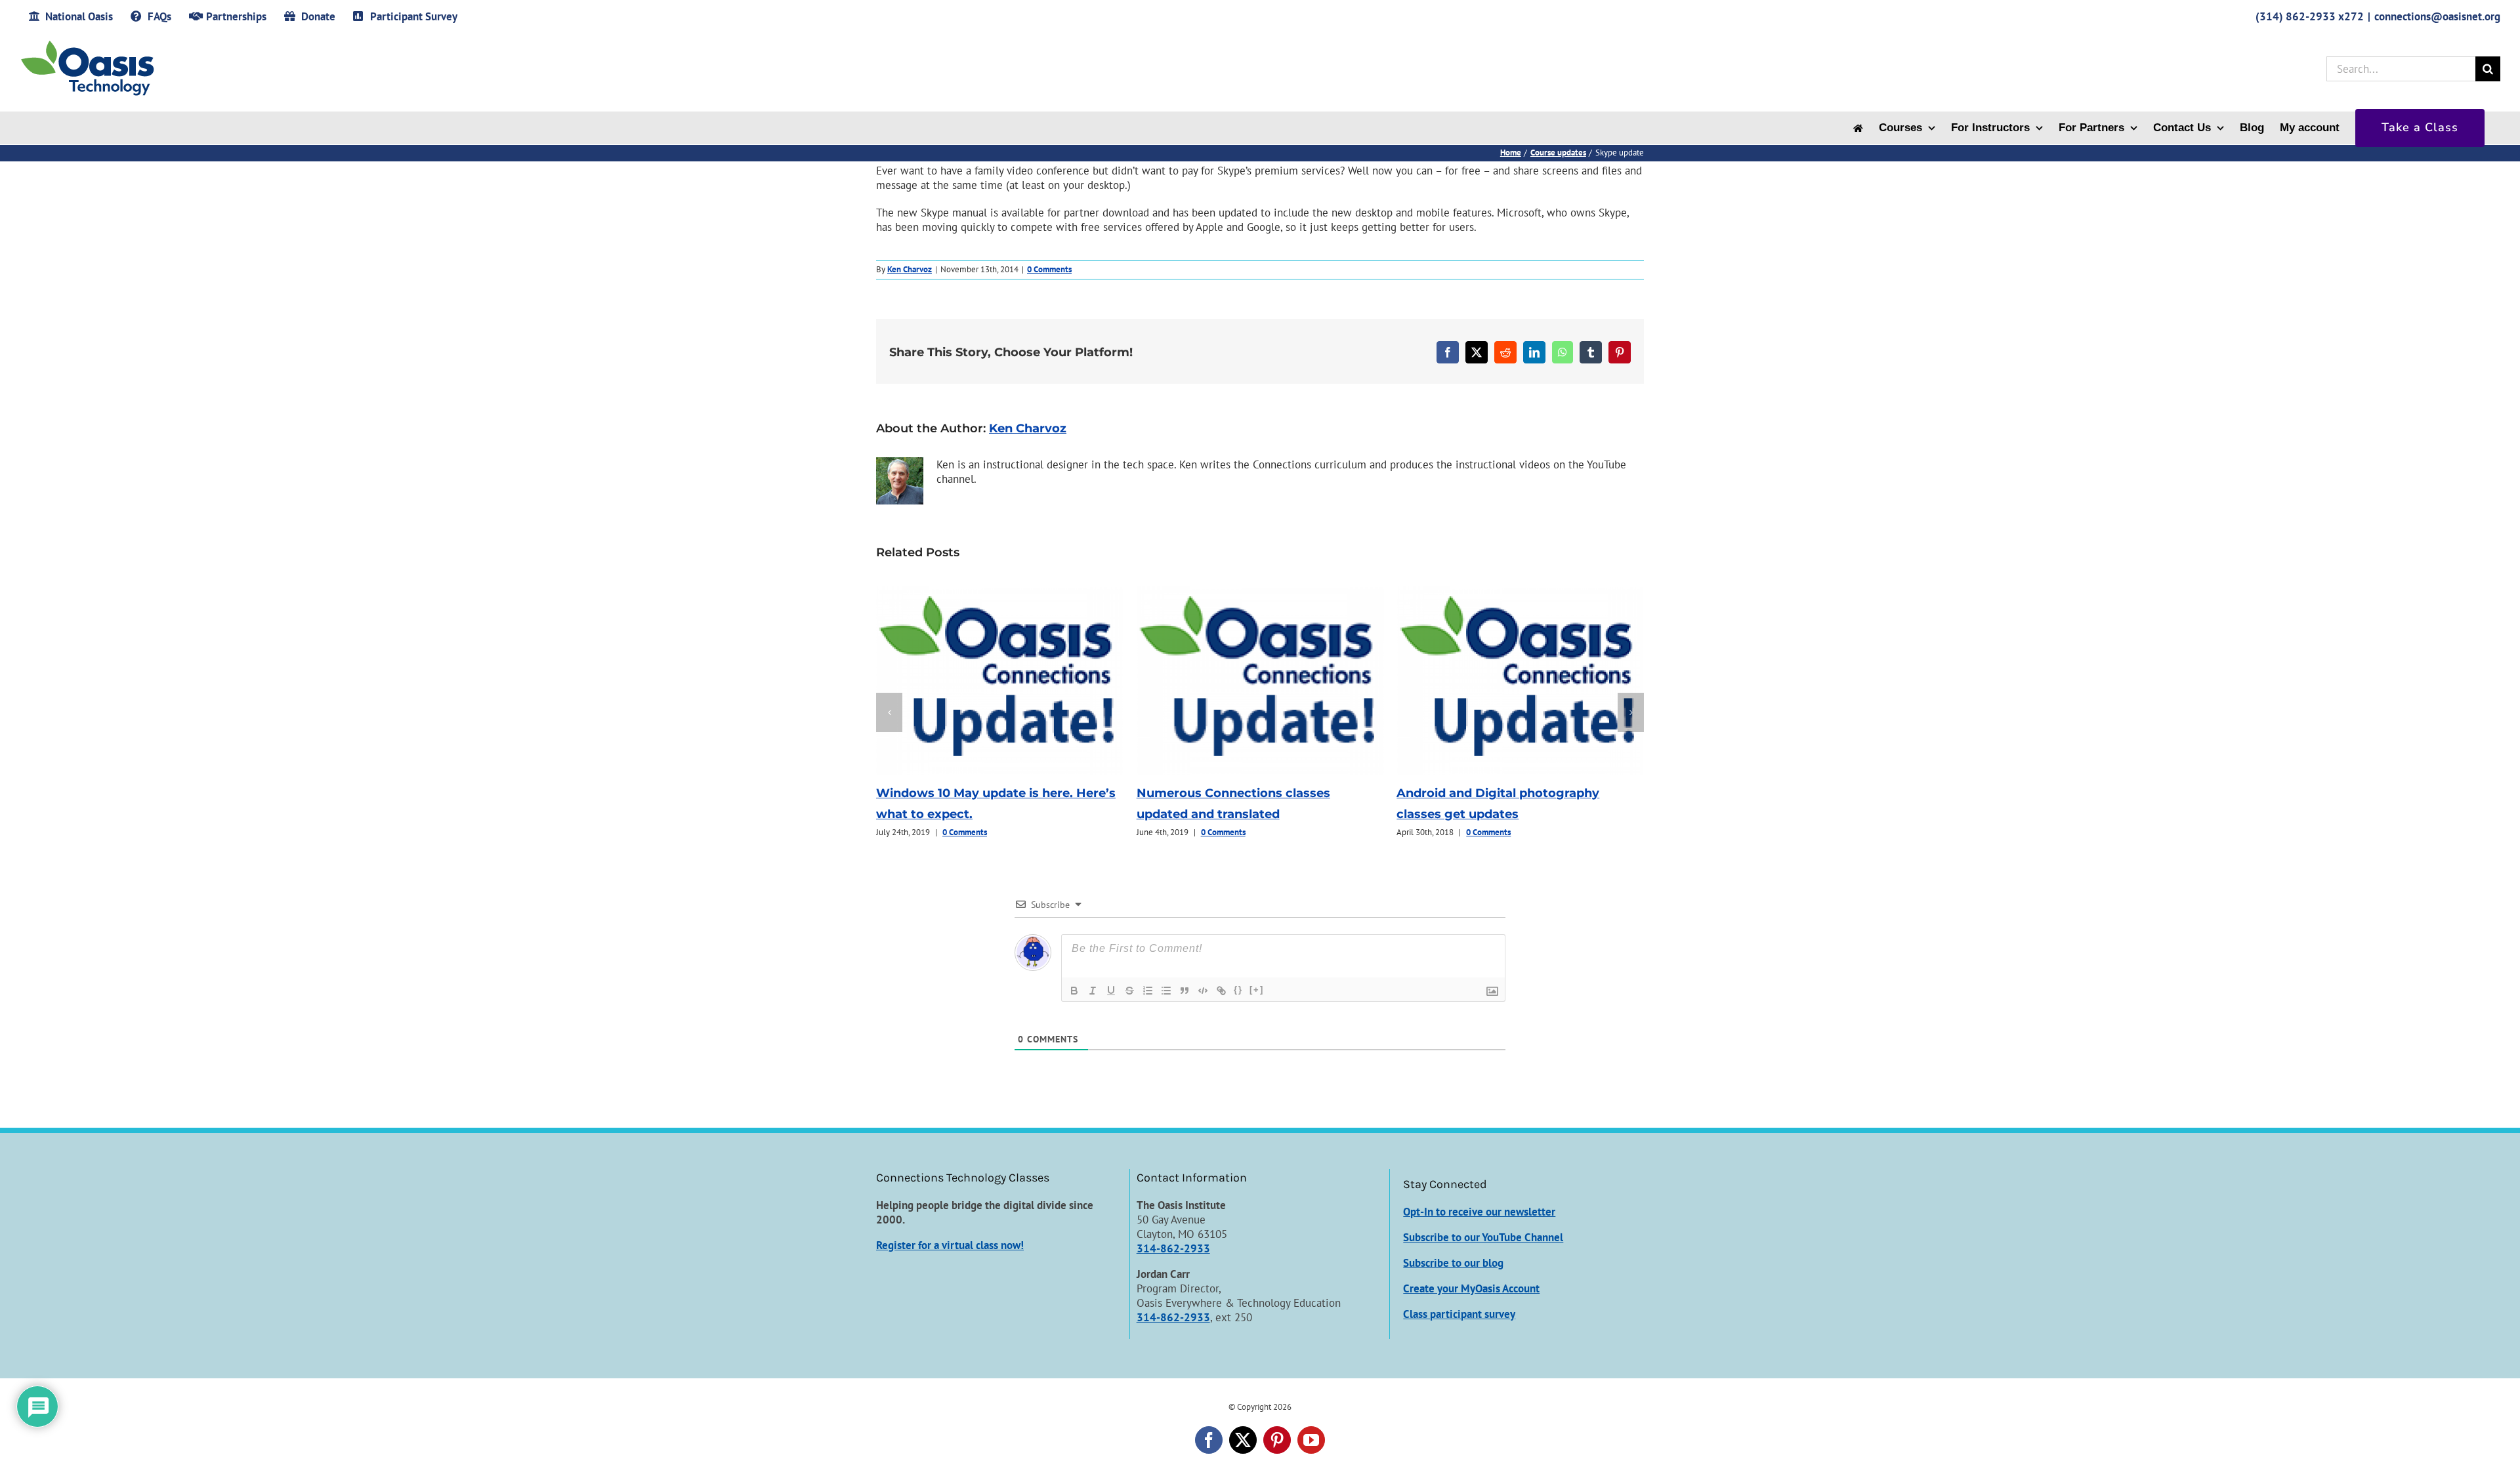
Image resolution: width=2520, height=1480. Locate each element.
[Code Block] (1203, 991)
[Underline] (1111, 991)
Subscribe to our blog (1453, 1263)
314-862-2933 (1173, 1248)
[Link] (1221, 991)
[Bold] (1074, 991)
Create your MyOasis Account (1471, 1288)
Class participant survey (1459, 1314)
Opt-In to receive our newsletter (1479, 1212)
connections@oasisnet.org (2437, 16)
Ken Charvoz (910, 269)
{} (1238, 990)
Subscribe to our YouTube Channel (1483, 1237)
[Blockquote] (1185, 991)
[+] (1257, 990)
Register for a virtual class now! (950, 1245)
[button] (889, 712)
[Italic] (1093, 991)
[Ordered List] (1148, 991)
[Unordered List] (1166, 991)
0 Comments (1049, 269)
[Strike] (1129, 991)
